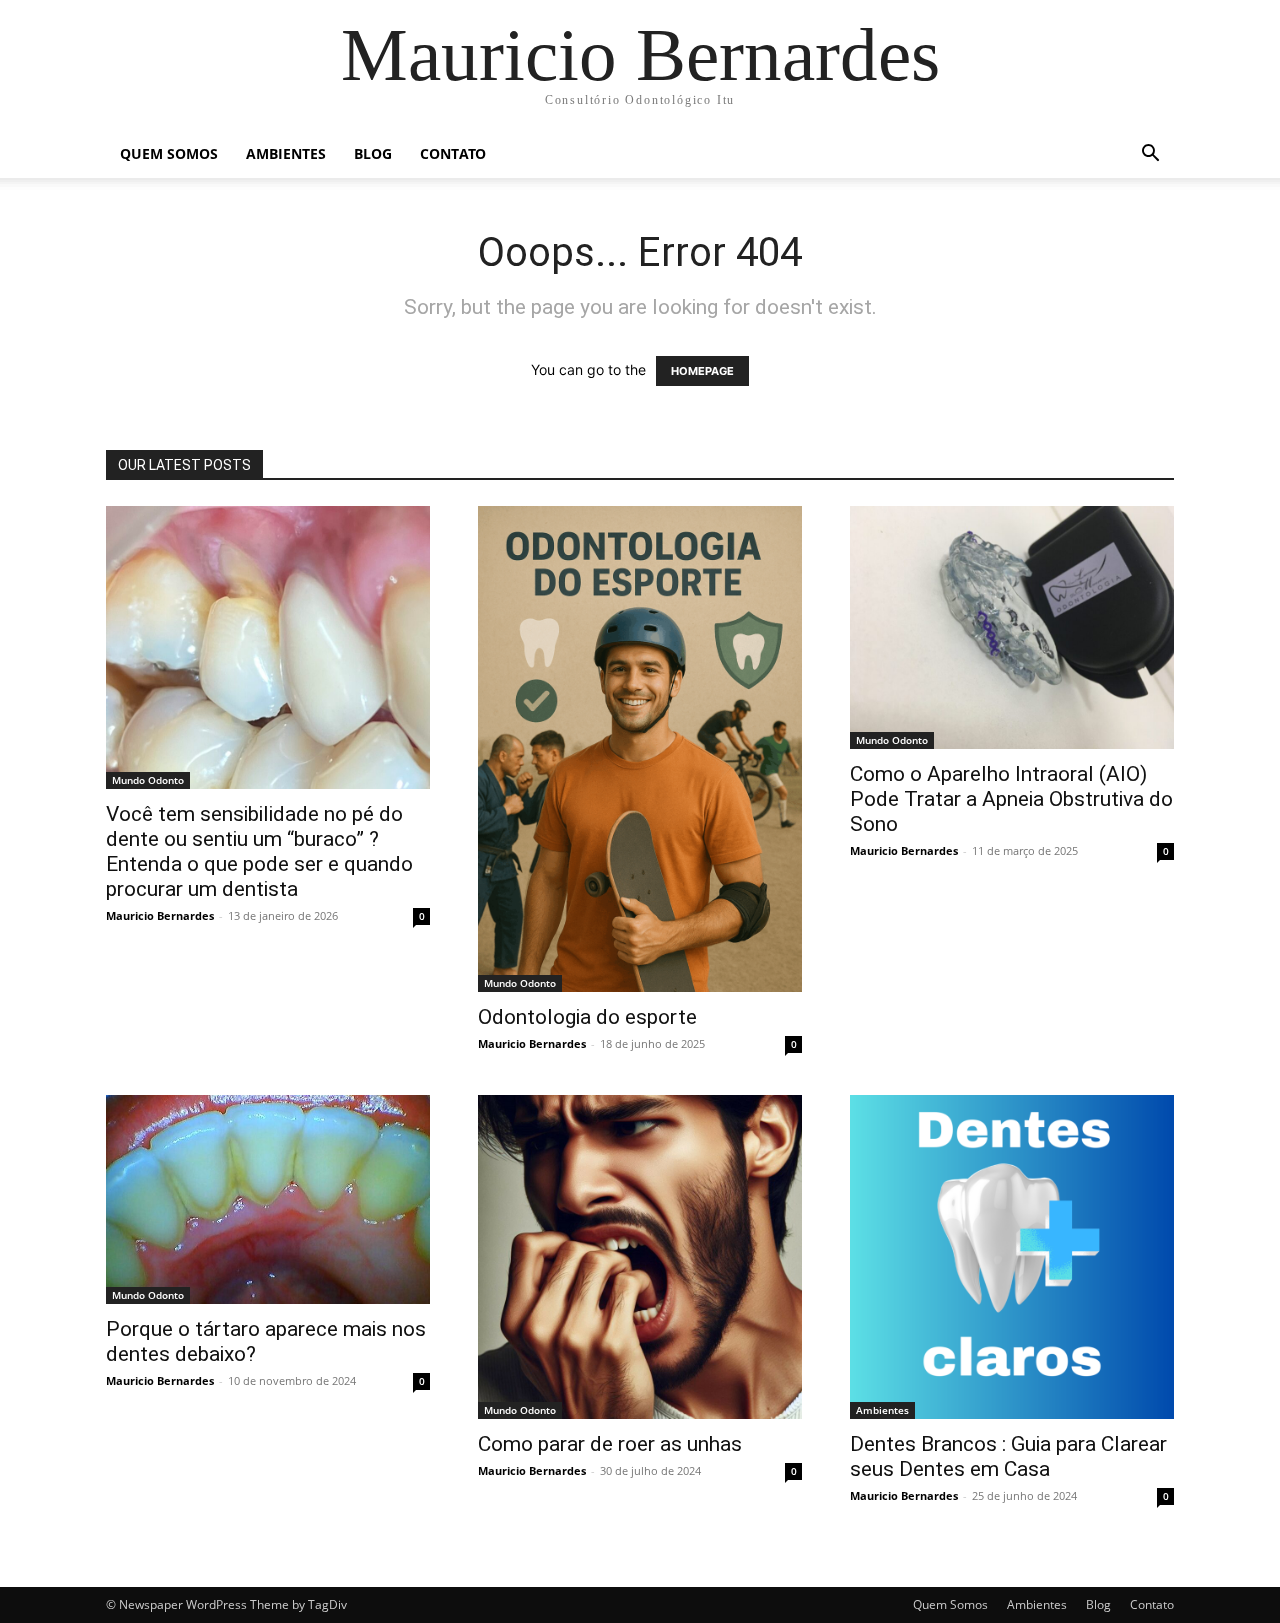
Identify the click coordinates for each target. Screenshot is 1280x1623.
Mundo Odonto (148, 780)
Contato (453, 153)
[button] (1150, 155)
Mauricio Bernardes (160, 915)
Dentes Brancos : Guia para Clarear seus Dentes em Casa (1008, 1456)
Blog (373, 153)
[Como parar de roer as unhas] (640, 1257)
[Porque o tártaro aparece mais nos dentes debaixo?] (268, 1199)
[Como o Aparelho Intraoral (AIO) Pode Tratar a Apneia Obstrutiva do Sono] (1012, 627)
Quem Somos (169, 153)
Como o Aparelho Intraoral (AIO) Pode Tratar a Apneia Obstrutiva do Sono (1011, 799)
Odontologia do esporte (587, 1017)
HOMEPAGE (702, 371)
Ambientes (286, 153)
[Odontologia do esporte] (640, 749)
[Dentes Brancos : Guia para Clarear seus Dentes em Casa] (1012, 1257)
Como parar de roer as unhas (610, 1444)
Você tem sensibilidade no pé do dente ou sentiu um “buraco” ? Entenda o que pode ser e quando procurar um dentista (259, 851)
